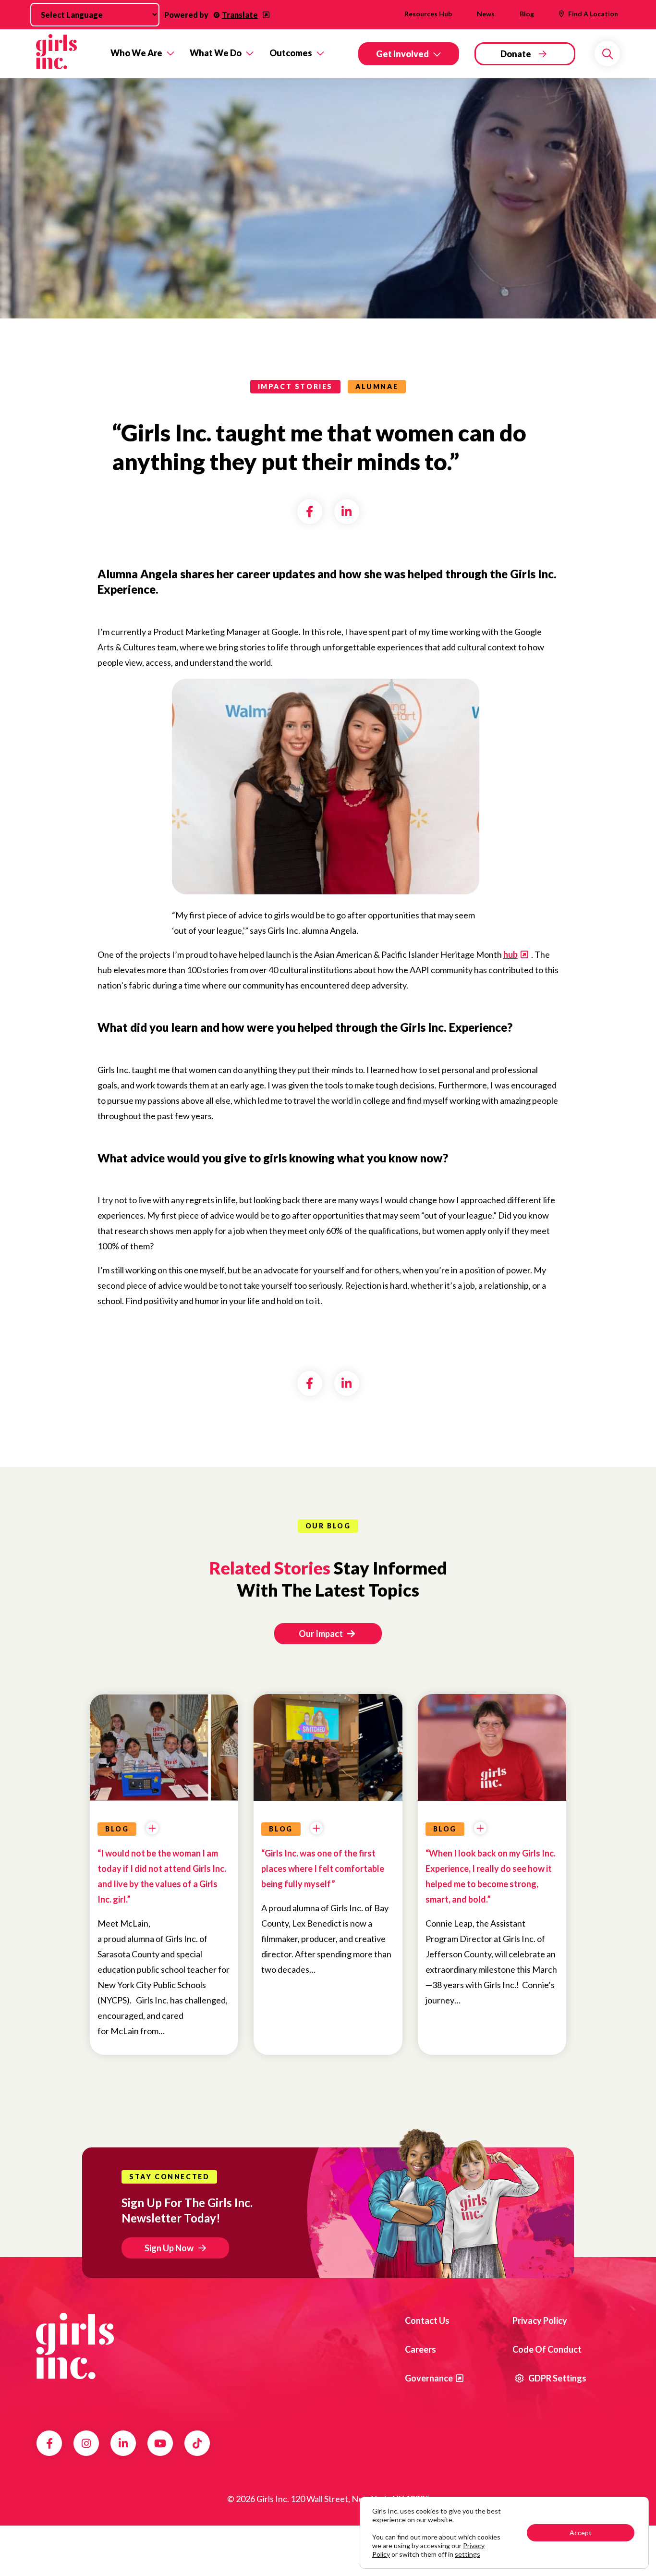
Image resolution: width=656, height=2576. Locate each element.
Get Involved (402, 54)
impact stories (295, 386)
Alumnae (377, 386)
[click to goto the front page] (75, 2346)
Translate (240, 15)
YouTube (160, 2443)
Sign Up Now (169, 2248)
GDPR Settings (557, 2378)
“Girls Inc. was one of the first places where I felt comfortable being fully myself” (323, 1868)
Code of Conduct (547, 2349)
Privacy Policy (540, 2320)
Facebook (49, 2443)
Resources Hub (428, 14)
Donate (516, 54)
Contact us (427, 2320)
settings (468, 2554)
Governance (429, 2378)
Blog (527, 14)
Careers (420, 2349)
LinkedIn (123, 2443)
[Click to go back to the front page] (67, 54)
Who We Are (136, 53)
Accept (581, 2533)
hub (510, 954)
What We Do (216, 53)
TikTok (197, 2443)
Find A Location (593, 14)
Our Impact (322, 1634)
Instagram (86, 2443)
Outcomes (291, 53)
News (486, 14)
